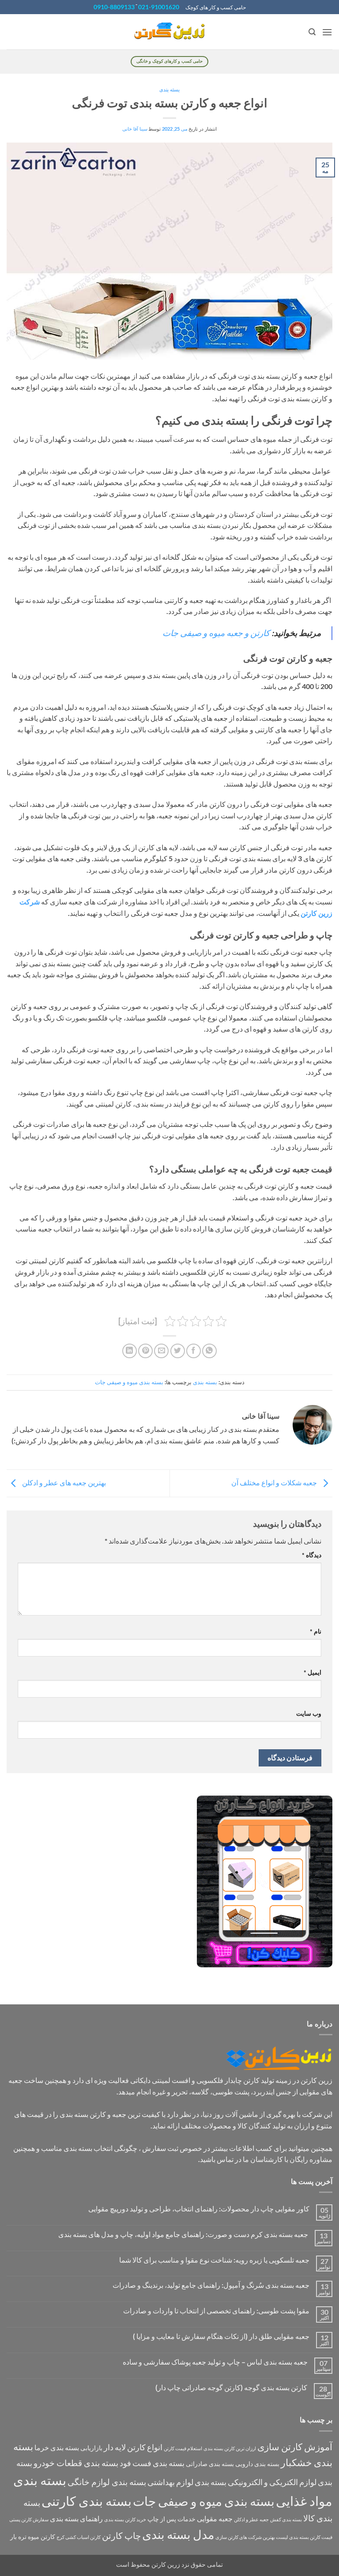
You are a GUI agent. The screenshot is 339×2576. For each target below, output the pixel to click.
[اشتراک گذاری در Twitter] (178, 1351)
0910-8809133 (114, 7)
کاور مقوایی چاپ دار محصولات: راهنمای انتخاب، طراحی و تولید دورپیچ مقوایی (199, 2209)
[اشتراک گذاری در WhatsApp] (209, 1351)
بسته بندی (169, 89)
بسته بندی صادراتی (210, 2464)
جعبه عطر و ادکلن (251, 2519)
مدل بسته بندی (178, 2534)
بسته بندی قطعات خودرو (76, 2463)
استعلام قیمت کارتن (183, 2448)
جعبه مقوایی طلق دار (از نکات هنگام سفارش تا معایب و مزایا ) (221, 2336)
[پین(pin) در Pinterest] (145, 1351)
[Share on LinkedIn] (130, 1351)
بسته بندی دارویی (257, 2464)
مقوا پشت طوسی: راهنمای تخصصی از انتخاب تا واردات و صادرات (216, 2310)
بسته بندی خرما (57, 2447)
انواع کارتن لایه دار (133, 2447)
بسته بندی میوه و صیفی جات (129, 1382)
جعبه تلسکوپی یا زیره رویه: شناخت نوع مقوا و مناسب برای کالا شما (214, 2260)
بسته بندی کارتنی (87, 2501)
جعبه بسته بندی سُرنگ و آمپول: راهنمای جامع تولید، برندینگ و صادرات (211, 2285)
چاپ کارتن (121, 2535)
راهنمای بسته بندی (76, 2518)
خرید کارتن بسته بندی (125, 2519)
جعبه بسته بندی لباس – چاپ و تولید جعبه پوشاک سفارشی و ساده (215, 2362)
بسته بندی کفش (286, 2519)
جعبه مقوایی (215, 2518)
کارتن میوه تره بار (33, 2536)
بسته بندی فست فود (152, 2463)
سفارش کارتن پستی (29, 2519)
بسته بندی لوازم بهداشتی (187, 2482)
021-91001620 (159, 7)
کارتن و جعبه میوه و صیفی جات (217, 633)
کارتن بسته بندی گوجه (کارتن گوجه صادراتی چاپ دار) (231, 2387)
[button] (327, 32)
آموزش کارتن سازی (295, 2447)
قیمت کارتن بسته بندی (311, 2537)
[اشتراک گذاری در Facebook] (194, 1351)
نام (316, 1631)
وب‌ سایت (309, 1713)
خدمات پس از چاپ (171, 2519)
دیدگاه (312, 1555)
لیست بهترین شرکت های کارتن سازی (252, 2537)
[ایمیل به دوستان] (161, 1351)
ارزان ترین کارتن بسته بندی (230, 2448)
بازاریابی (91, 2448)
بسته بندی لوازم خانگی (107, 2482)
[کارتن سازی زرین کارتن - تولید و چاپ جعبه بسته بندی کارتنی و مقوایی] (169, 32)
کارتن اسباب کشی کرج (79, 2537)
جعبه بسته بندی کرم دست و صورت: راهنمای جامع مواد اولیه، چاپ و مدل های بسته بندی (183, 2234)
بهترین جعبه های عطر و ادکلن (63, 1482)
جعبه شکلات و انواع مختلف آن (275, 1482)
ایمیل (313, 1672)
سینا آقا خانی (135, 129)
